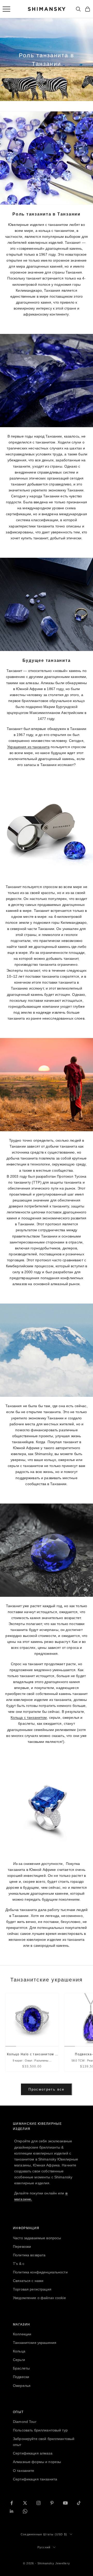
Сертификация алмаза (33, 2453)
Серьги (19, 2360)
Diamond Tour (25, 2422)
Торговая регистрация (32, 2289)
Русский (44, 2547)
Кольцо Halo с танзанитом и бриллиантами (32, 2055)
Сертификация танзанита (35, 2479)
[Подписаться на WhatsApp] (25, 2511)
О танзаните (24, 2471)
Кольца (19, 2351)
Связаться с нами (28, 2281)
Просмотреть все (46, 2089)
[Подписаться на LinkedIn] (12, 2511)
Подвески (21, 2377)
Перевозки (22, 2246)
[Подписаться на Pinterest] (52, 2503)
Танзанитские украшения (35, 2343)
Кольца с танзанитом (29, 1718)
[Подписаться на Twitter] (25, 2503)
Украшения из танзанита (28, 747)
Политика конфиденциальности (40, 2272)
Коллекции (22, 2334)
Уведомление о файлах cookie (39, 2298)
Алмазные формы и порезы (37, 2462)
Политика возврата (29, 2255)
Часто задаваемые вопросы (37, 2238)
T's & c (19, 2264)
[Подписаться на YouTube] (65, 2503)
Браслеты (21, 2368)
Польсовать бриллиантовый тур (40, 2430)
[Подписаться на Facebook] (12, 2503)
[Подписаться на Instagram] (38, 2503)
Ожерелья (22, 2386)
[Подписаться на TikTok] (79, 2503)
